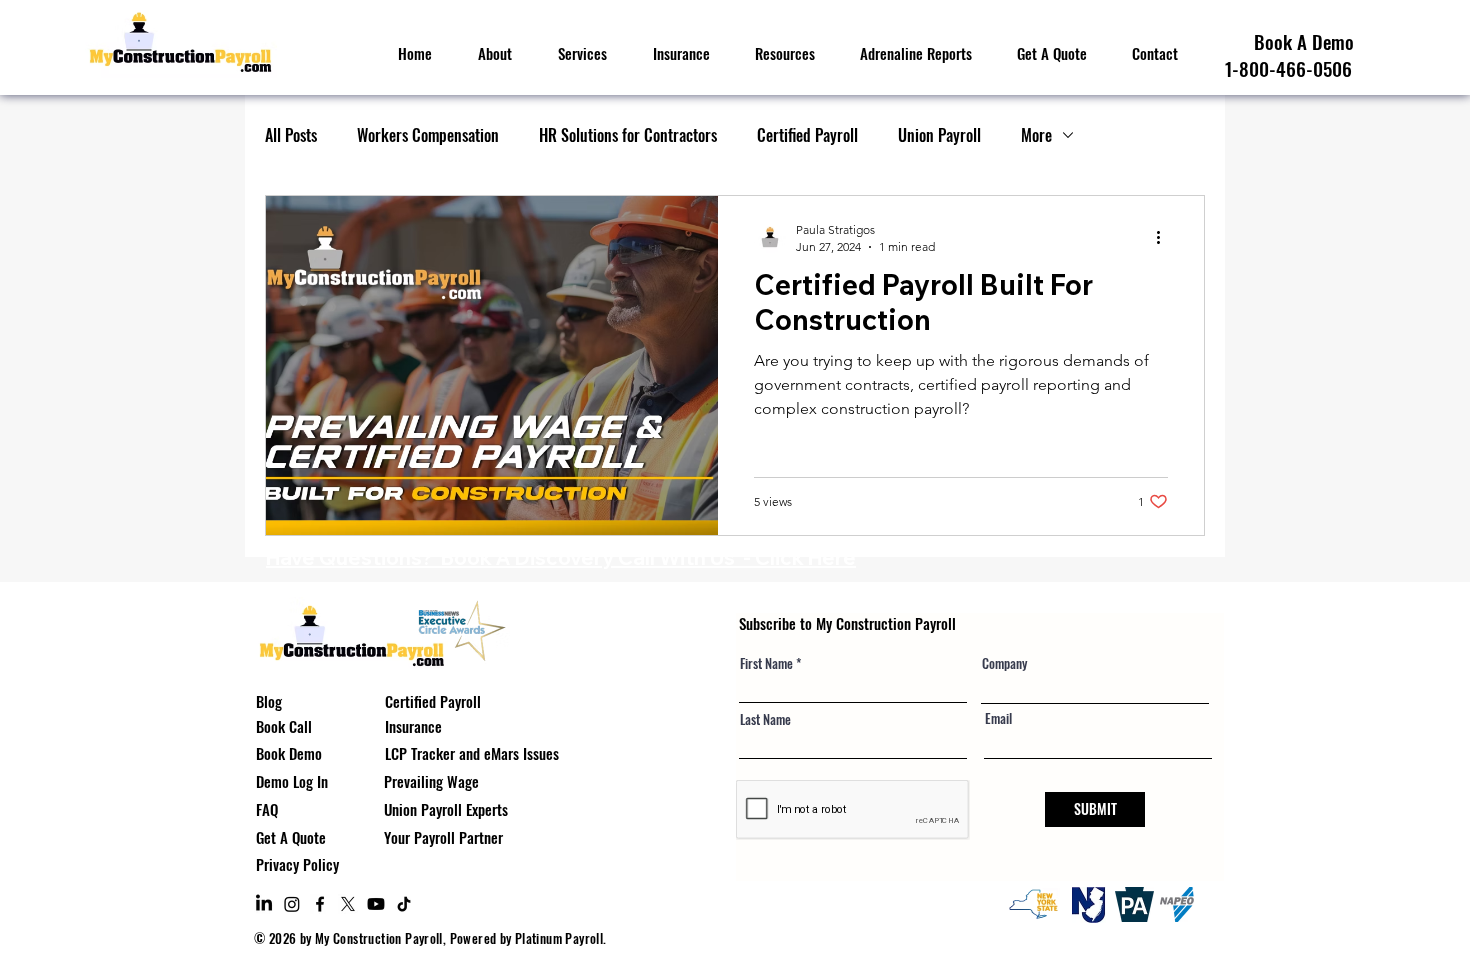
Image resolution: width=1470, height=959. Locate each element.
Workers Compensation (428, 135)
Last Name (765, 719)
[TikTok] (404, 904)
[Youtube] (376, 904)
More (1036, 135)
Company (1004, 663)
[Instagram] (292, 904)
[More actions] (1165, 237)
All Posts (291, 135)
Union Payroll (939, 135)
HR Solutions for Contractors (628, 135)
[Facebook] (320, 904)
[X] (348, 904)
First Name (766, 663)
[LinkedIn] (264, 904)
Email (998, 718)
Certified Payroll (807, 135)
